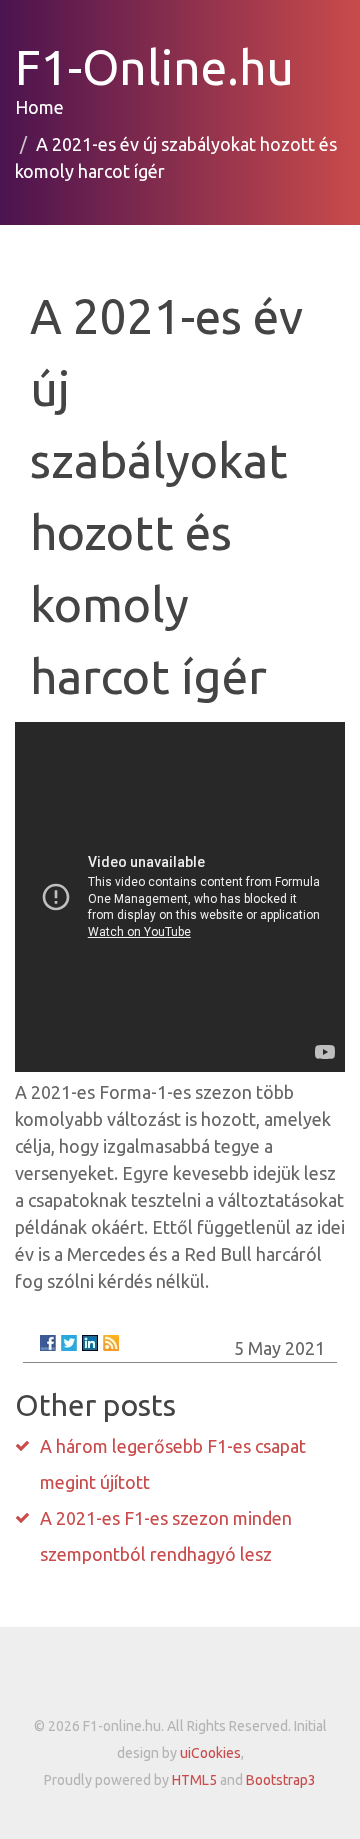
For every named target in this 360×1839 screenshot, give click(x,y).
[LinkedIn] (90, 1343)
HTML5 (194, 1780)
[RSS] (111, 1343)
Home (39, 107)
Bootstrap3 (281, 1780)
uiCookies (210, 1753)
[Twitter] (69, 1343)
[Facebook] (48, 1343)
